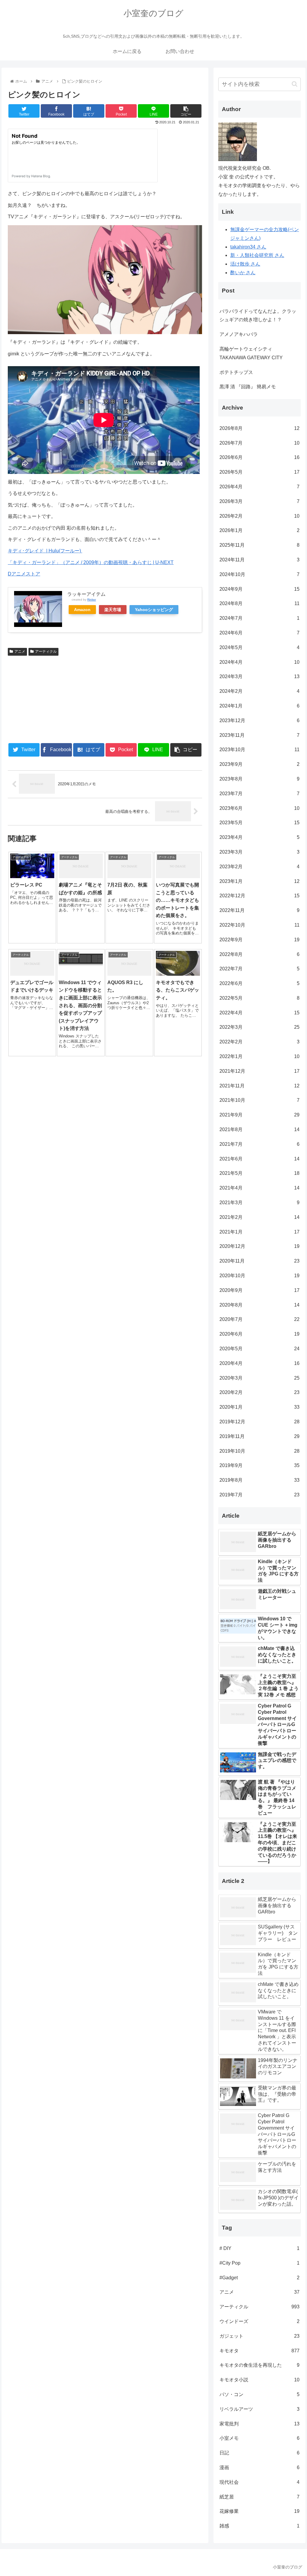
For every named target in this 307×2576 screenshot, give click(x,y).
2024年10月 (259, 574)
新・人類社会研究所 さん (257, 255)
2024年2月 (259, 691)
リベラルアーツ (259, 2409)
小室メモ (259, 2438)
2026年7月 (259, 443)
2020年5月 (259, 1349)
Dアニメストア (24, 574)
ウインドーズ (259, 2321)
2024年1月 (259, 706)
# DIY (259, 2248)
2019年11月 (259, 1436)
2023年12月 (259, 720)
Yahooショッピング (154, 610)
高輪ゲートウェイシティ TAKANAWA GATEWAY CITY (251, 353)
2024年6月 (259, 633)
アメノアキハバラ (239, 334)
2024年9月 (259, 589)
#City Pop (259, 2263)
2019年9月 (259, 1465)
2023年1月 (259, 881)
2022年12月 (259, 896)
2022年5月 (259, 998)
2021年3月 (259, 1203)
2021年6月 (259, 1159)
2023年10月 (259, 750)
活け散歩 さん (245, 264)
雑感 (259, 2526)
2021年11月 (259, 1086)
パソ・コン (259, 2394)
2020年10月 (259, 1276)
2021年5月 (259, 1173)
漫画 (259, 2467)
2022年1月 (259, 1056)
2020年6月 (259, 1334)
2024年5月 (259, 647)
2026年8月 (259, 428)
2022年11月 (259, 910)
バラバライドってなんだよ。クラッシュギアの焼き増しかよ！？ (258, 316)
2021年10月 (259, 1100)
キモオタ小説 (259, 2380)
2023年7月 (259, 794)
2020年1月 (259, 1407)
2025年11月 (259, 545)
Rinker (92, 600)
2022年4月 (259, 1013)
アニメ (20, 651)
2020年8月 (259, 1305)
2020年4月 (259, 1363)
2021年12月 (259, 1071)
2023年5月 (259, 823)
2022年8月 (259, 954)
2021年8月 (259, 1129)
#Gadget (259, 2278)
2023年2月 (259, 867)
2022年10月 (259, 925)
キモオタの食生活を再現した (259, 2365)
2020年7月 (259, 1319)
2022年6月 (259, 983)
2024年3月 (259, 676)
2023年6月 (259, 808)
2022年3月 (259, 1027)
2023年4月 (259, 837)
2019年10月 (259, 1451)
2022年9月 (259, 940)
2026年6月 (259, 457)
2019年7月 (259, 1495)
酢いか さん (243, 273)
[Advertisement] (56, 698)
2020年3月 (259, 1378)
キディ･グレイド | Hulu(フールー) (45, 551)
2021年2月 (259, 1217)
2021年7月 (259, 1144)
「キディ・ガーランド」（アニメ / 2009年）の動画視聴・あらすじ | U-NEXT (91, 562)
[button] (295, 84)
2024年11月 (259, 560)
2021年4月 (259, 1188)
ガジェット (259, 2336)
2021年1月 (259, 1232)
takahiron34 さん (248, 247)
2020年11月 (259, 1261)
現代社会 (259, 2482)
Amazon (82, 610)
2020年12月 (259, 1246)
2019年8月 (259, 1480)
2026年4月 (259, 487)
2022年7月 (259, 969)
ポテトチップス (236, 372)
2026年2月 (259, 516)
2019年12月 (259, 1422)
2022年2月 (259, 1042)
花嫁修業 (259, 2511)
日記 (259, 2453)
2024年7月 (259, 618)
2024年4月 (259, 662)
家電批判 (259, 2424)
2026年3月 (259, 501)
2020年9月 (259, 1290)
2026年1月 (259, 530)
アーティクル (46, 651)
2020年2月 (259, 1392)
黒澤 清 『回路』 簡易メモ (248, 387)
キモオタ (259, 2351)
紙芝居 (259, 2497)
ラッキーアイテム (86, 594)
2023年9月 (259, 764)
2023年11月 (259, 735)
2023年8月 (259, 779)
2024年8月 (259, 603)
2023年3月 (259, 852)
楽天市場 (113, 610)
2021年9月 (259, 1115)
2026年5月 (259, 472)
